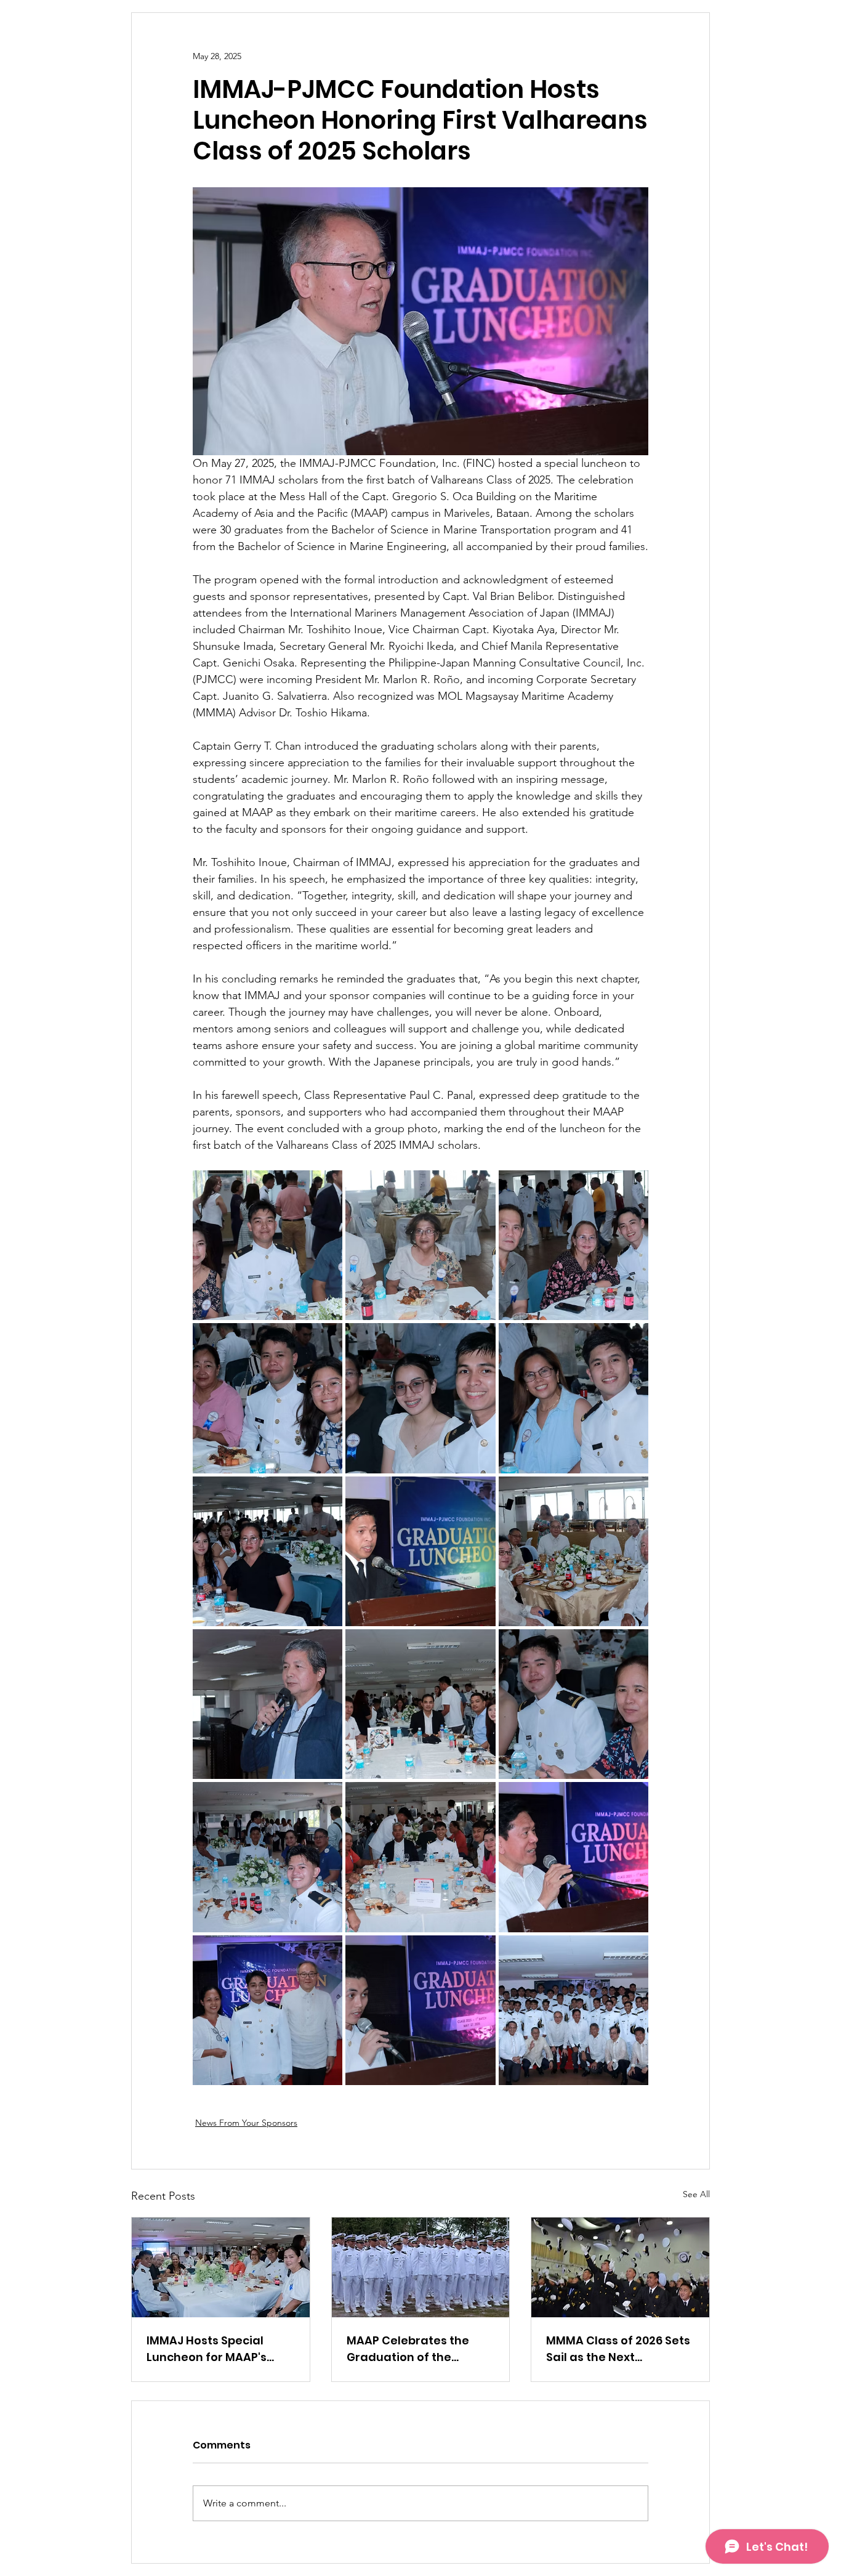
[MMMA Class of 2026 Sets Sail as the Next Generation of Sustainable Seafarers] (620, 2267)
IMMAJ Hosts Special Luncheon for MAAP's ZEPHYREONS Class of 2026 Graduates (207, 2349)
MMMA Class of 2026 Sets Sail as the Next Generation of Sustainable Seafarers (618, 2349)
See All (696, 2194)
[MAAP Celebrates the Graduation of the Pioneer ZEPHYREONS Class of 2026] (421, 2267)
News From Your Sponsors (246, 2123)
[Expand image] (268, 1245)
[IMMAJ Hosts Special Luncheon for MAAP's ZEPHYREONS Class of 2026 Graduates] (221, 2267)
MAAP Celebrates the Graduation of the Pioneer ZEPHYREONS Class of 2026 (408, 2349)
